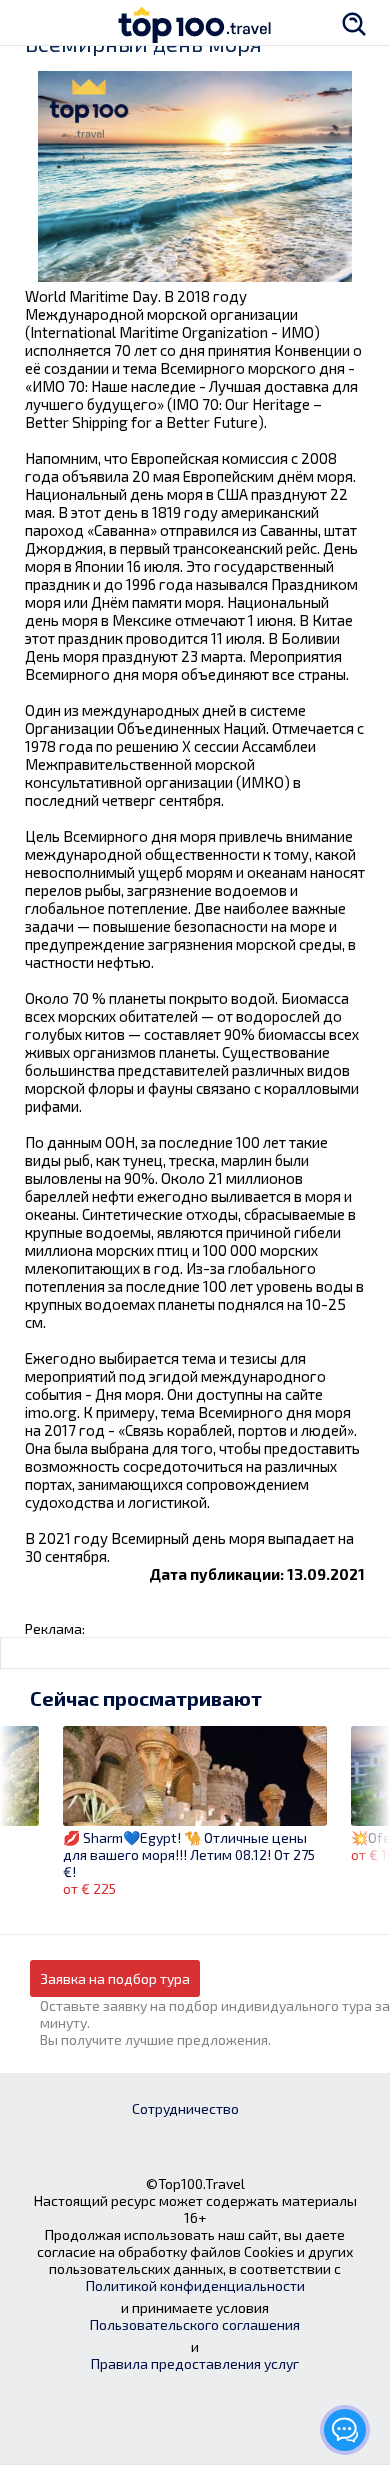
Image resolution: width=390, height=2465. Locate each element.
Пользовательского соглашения (195, 2324)
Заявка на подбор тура (115, 1978)
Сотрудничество (185, 2108)
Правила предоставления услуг (195, 2363)
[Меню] (35, 22)
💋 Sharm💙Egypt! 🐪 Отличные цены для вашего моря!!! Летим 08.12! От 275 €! (189, 1854)
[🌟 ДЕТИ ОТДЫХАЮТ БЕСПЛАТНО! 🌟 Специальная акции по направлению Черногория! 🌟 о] (19, 1801)
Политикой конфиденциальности (195, 2285)
